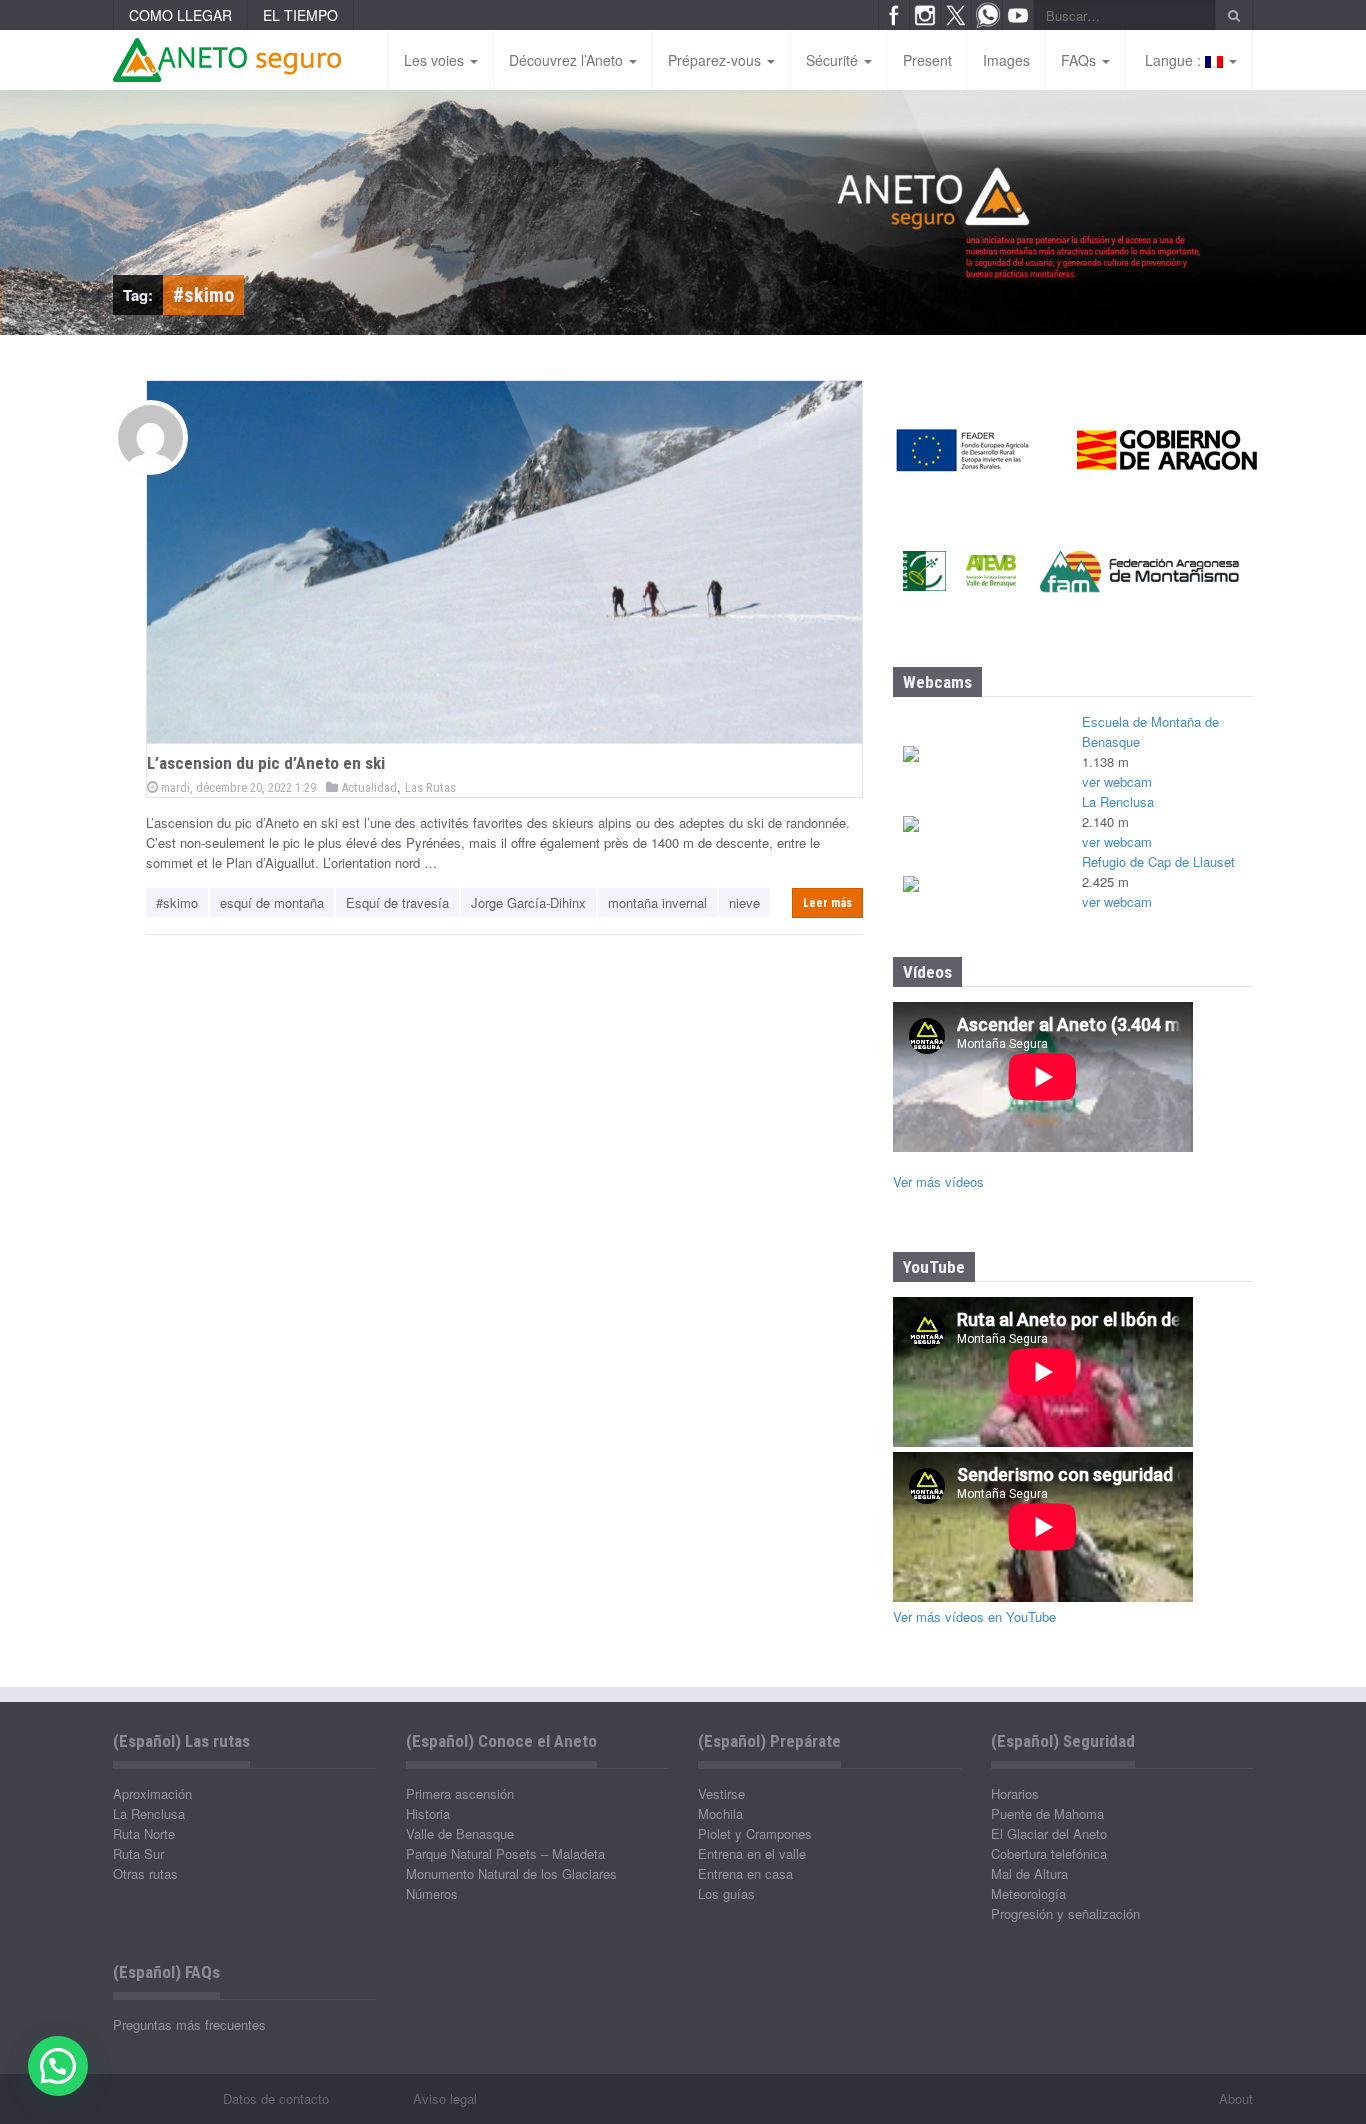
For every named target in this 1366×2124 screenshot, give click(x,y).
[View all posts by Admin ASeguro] (150, 437)
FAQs (1080, 60)
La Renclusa (1118, 801)
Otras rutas (145, 1873)
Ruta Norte (144, 1833)
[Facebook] (894, 15)
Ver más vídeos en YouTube (974, 1616)
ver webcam (1117, 781)
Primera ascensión (460, 1793)
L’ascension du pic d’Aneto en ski (266, 763)
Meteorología (1028, 1893)
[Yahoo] (987, 15)
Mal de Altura (1029, 1873)
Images (1006, 60)
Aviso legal (445, 2098)
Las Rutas (430, 787)
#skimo (177, 902)
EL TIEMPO (300, 15)
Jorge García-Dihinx (528, 902)
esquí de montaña (272, 902)
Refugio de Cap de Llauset (1158, 861)
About (1236, 2098)
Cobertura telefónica (1049, 1853)
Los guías (726, 1893)
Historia (428, 1813)
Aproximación (152, 1793)
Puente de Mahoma (1047, 1813)
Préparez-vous (716, 60)
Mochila (720, 1813)
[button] (58, 2066)
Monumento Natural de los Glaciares (511, 1873)
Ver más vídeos (938, 1181)
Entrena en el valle (752, 1853)
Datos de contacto (276, 2098)
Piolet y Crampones (755, 1833)
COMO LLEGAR (180, 15)
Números (432, 1893)
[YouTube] (1018, 15)
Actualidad (367, 787)
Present (927, 60)
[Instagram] (925, 15)
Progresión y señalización (1065, 1913)
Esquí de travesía (397, 902)
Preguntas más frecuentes (189, 2024)
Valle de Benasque (460, 1833)
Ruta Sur (138, 1853)
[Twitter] (956, 15)
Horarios (1015, 1793)
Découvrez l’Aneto (568, 60)
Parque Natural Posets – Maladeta (505, 1853)
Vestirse (721, 1793)
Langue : (1173, 60)
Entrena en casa (745, 1873)
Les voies (436, 60)
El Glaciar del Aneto (1049, 1833)
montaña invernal (657, 902)
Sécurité (834, 60)
